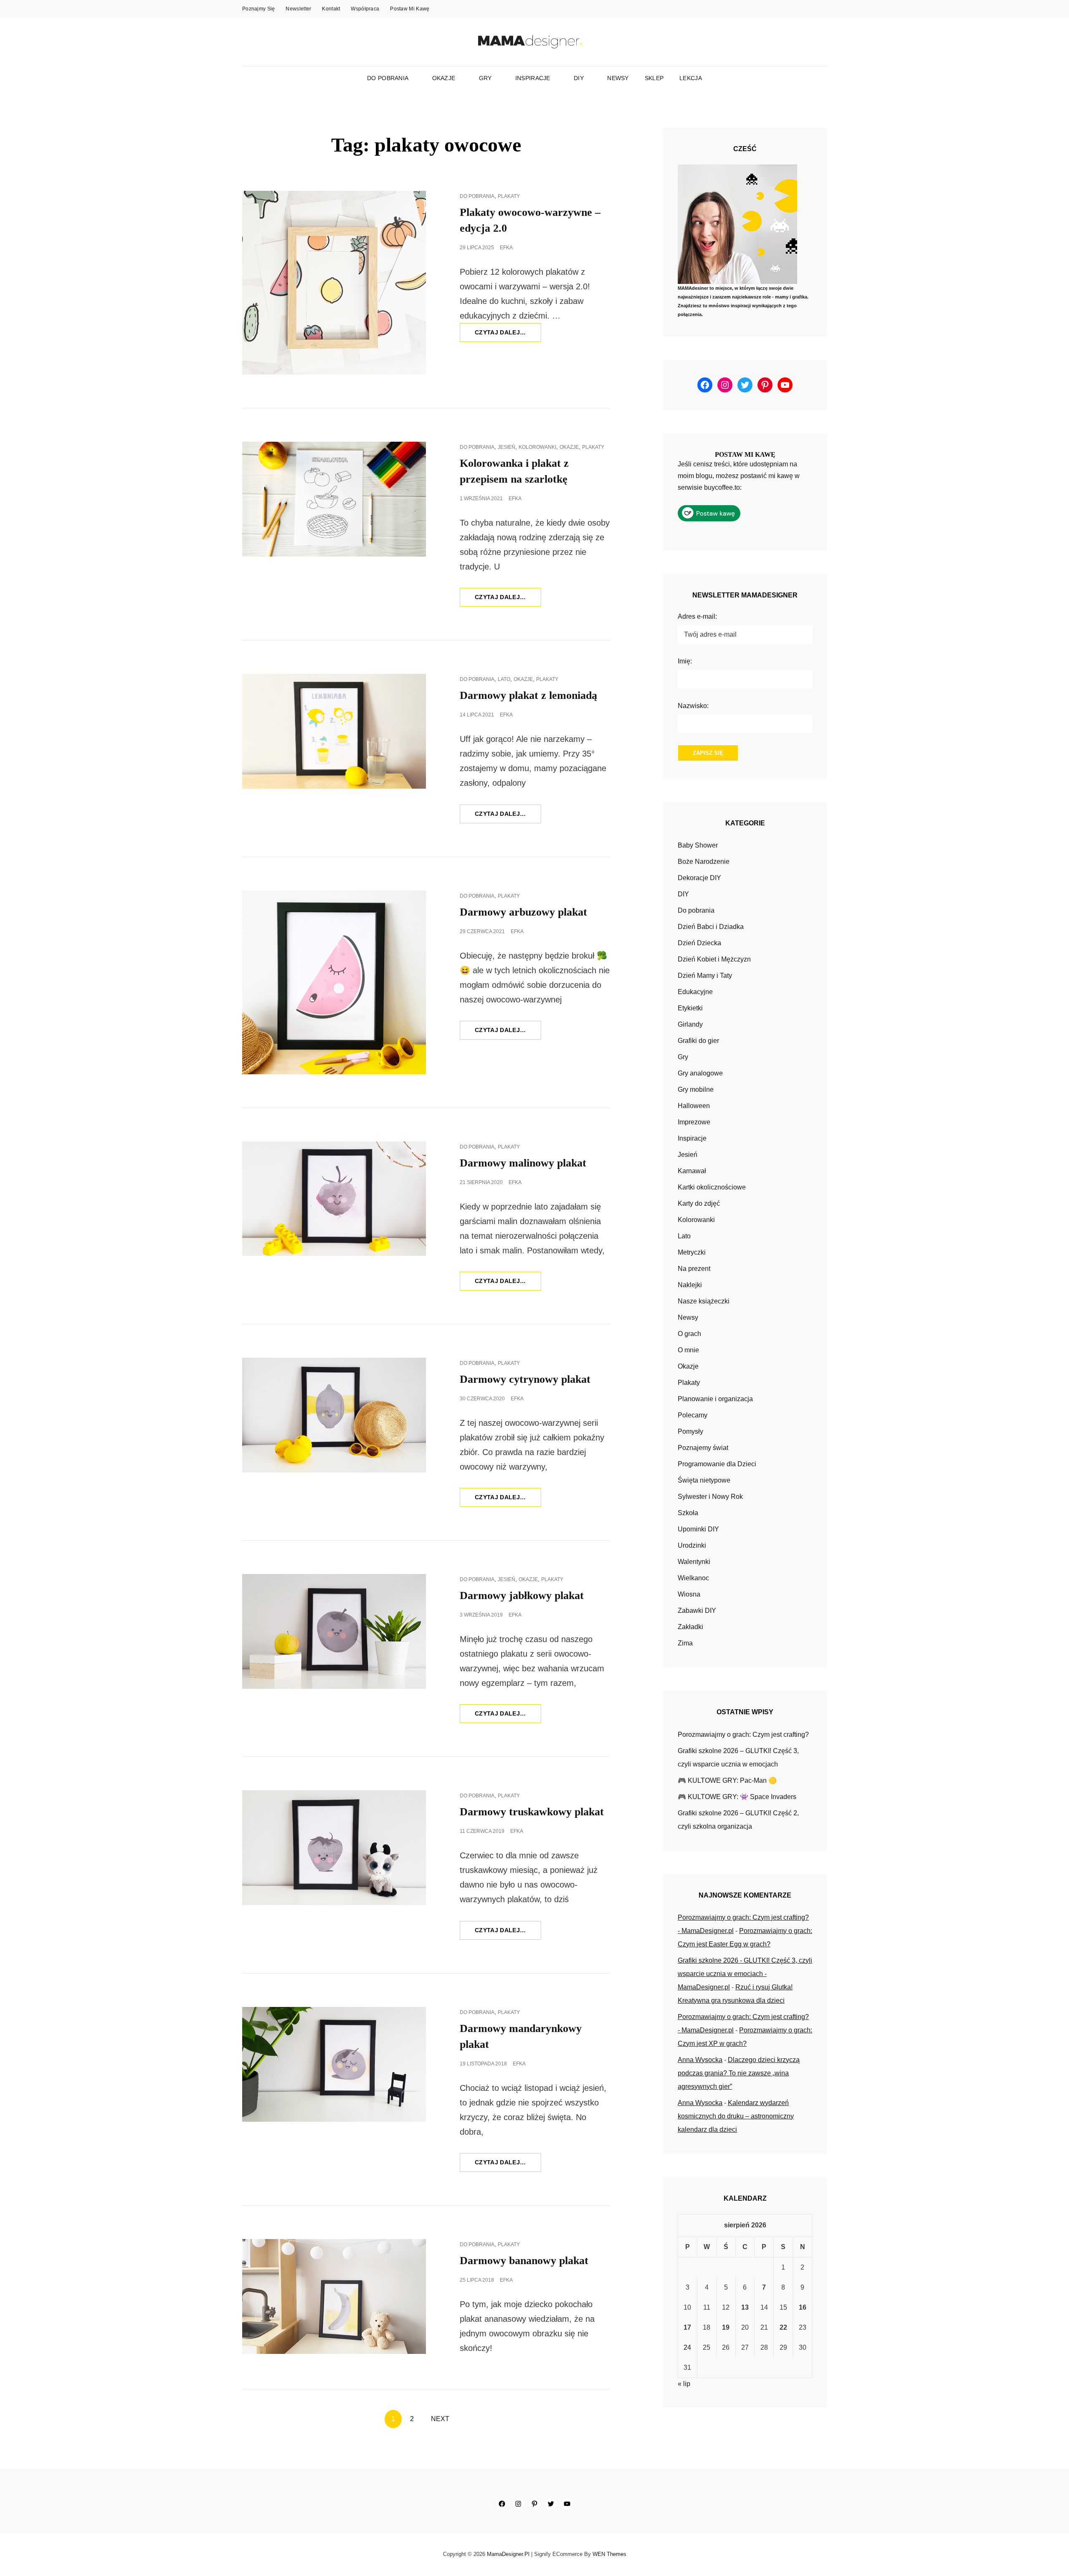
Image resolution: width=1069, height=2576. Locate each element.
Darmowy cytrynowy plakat (525, 1379)
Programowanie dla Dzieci (717, 1464)
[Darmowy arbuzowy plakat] (334, 982)
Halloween (694, 1106)
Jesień (507, 447)
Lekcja (691, 78)
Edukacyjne (695, 992)
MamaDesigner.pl (508, 2554)
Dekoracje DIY (699, 878)
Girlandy (690, 1024)
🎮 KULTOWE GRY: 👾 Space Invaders (737, 1797)
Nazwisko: (693, 706)
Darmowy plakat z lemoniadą (528, 695)
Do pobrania (388, 78)
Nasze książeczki (704, 1301)
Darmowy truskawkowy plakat (532, 1812)
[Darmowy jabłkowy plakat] (334, 1631)
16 (803, 2307)
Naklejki (690, 1285)
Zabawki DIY (697, 1611)
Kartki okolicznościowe (712, 1187)
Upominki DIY (698, 1529)
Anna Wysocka (700, 2060)
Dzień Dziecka (699, 943)
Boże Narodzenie (704, 862)
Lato (504, 679)
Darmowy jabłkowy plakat (522, 1595)
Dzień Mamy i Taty (705, 975)
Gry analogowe (700, 1073)
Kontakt (331, 9)
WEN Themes (609, 2554)
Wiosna (689, 1594)
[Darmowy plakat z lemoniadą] (334, 731)
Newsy (618, 78)
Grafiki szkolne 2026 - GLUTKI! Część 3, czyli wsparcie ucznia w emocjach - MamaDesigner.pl (745, 1974)
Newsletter (298, 9)
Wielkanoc (693, 1578)
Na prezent (694, 1269)
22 (783, 2327)
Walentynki (694, 1562)
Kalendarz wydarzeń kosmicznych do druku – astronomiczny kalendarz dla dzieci (736, 2116)
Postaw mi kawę (410, 9)
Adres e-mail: (697, 616)
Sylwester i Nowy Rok (710, 1497)
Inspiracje (533, 78)
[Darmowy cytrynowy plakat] (334, 1415)
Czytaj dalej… (508, 335)
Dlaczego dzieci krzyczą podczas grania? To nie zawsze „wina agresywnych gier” (739, 2073)
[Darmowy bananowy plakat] (334, 2296)
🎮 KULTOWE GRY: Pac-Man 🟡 (727, 1780)
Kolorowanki (537, 447)
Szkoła (688, 1513)
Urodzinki (692, 1545)
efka (506, 248)
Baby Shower (698, 845)
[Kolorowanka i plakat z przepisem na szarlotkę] (334, 499)
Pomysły (690, 1431)
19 (726, 2327)
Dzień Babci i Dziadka (711, 927)
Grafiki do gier (698, 1041)
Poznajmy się (258, 9)
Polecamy (693, 1415)
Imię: (685, 661)
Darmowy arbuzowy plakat (523, 912)
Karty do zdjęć (699, 1203)
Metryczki (692, 1252)
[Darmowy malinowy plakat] (334, 1199)
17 (687, 2327)
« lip (684, 2384)
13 (745, 2307)
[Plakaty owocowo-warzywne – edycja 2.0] (334, 283)
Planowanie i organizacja (715, 1399)
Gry (485, 78)
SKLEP (654, 78)
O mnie (688, 1350)
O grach (689, 1334)
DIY (579, 78)
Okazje (444, 78)
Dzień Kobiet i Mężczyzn (714, 959)
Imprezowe (694, 1122)
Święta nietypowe (704, 1480)
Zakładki (690, 1627)
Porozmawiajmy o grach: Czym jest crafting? (743, 1735)
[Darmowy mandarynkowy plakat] (334, 2064)
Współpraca (365, 9)
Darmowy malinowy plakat (523, 1163)
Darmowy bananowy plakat (524, 2261)
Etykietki (690, 1008)
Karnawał (692, 1171)
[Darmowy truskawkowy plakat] (334, 1848)
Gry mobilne (696, 1089)
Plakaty (509, 196)
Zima (685, 1643)
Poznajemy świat (703, 1448)
